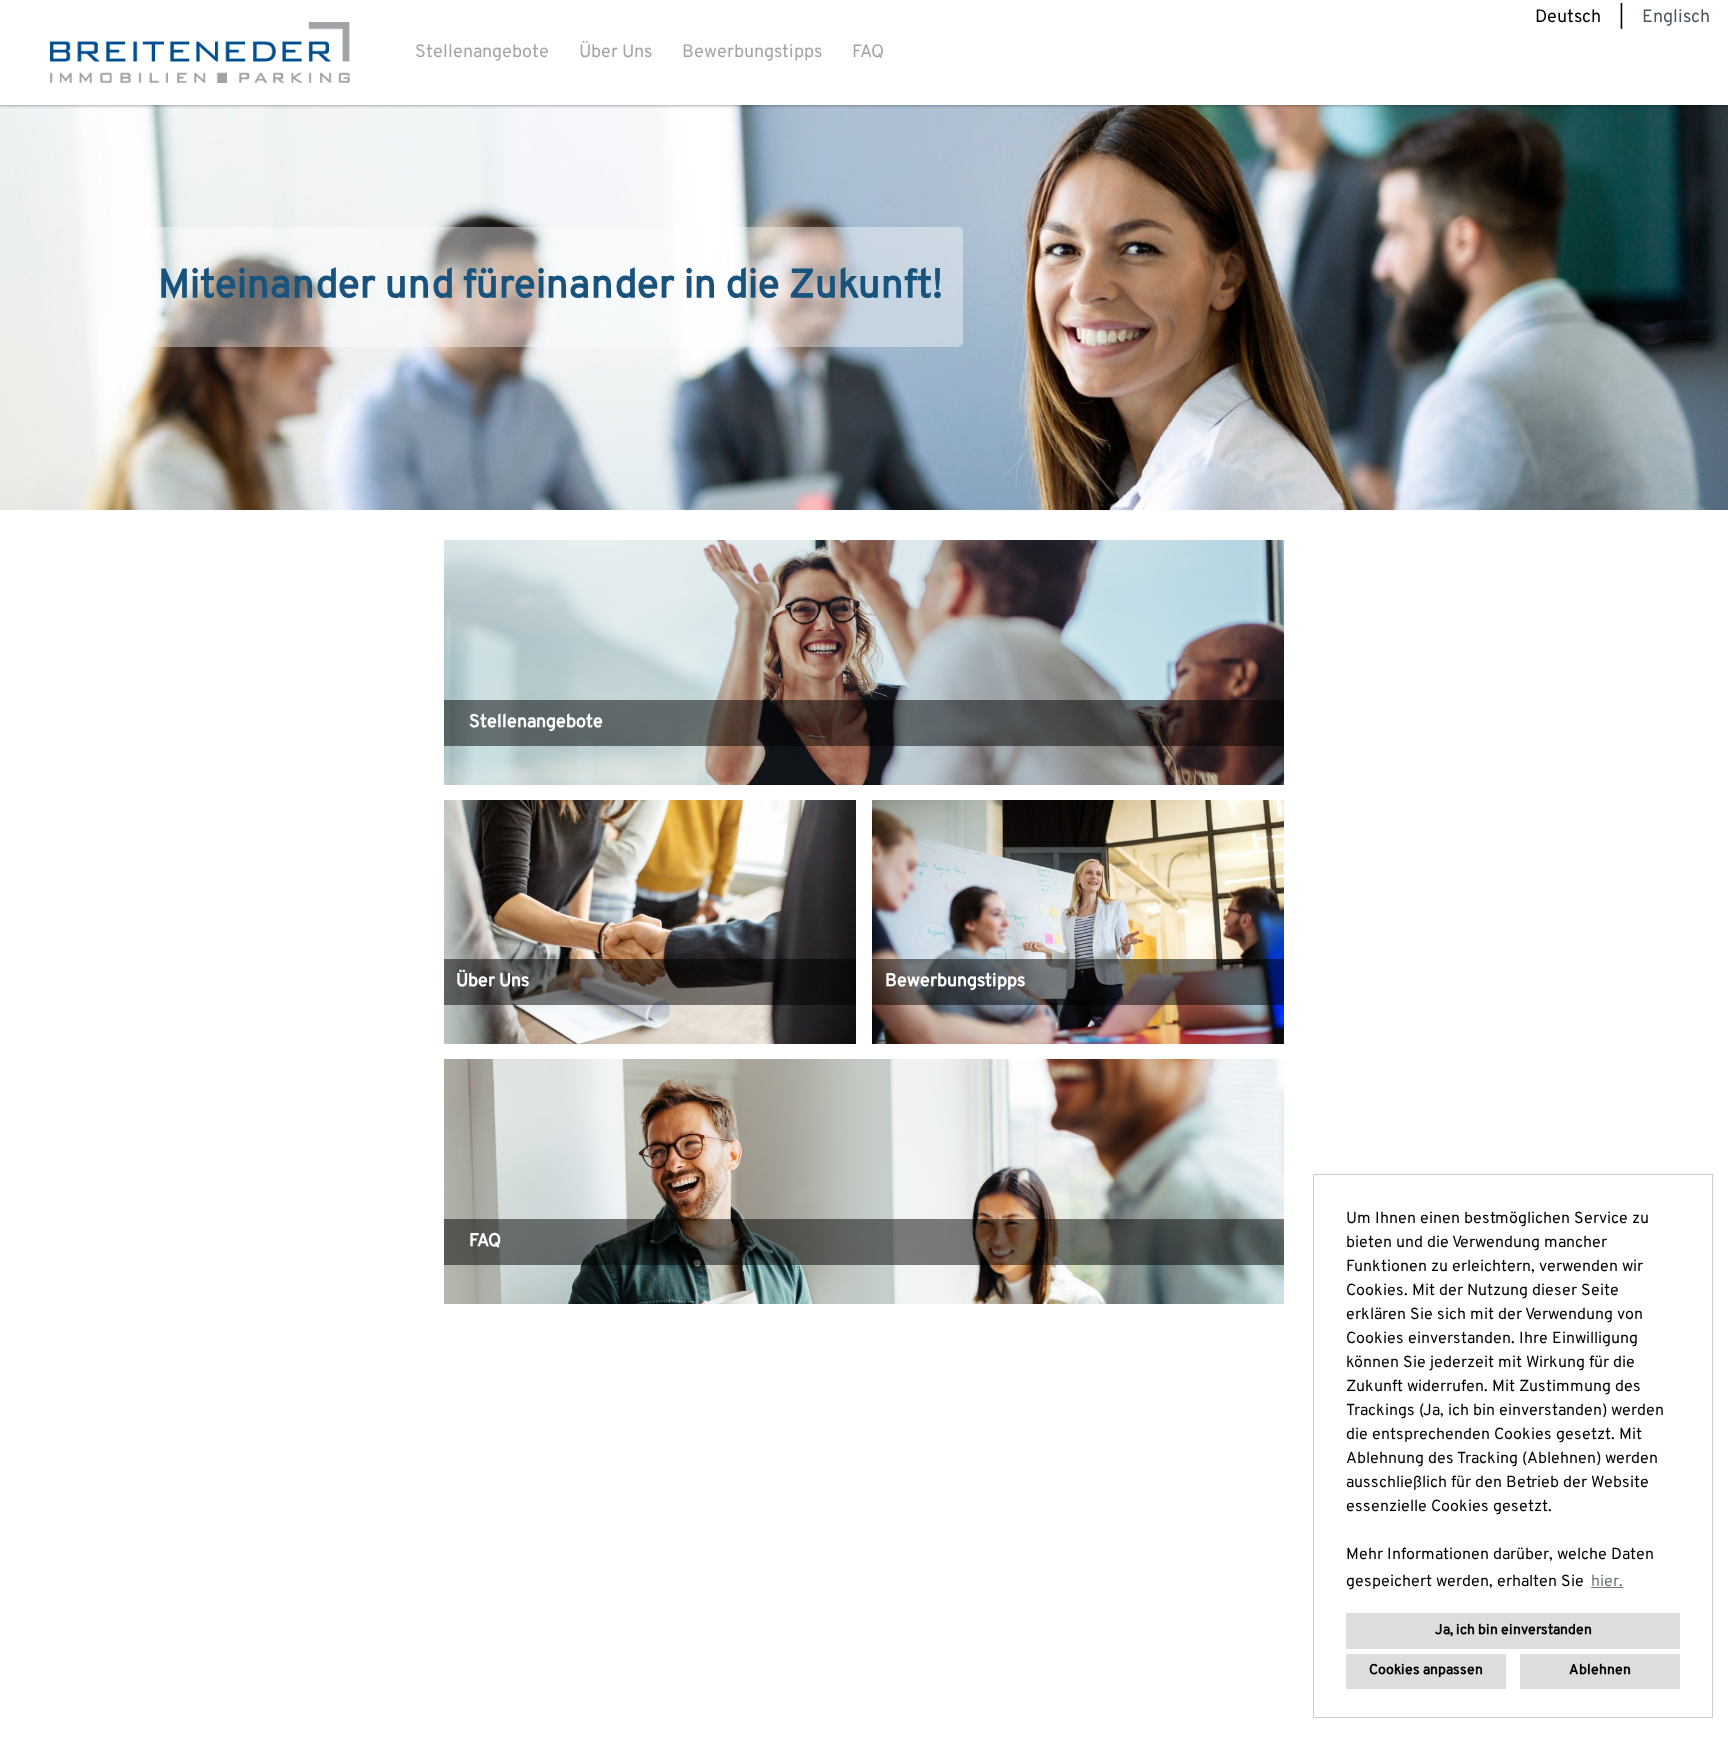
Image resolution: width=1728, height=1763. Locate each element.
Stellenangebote (482, 52)
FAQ (868, 52)
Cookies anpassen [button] (1426, 1670)
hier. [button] (1607, 1582)
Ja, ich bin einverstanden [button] (1513, 1630)
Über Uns (615, 52)
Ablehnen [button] (1600, 1670)
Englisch (1676, 17)
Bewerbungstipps (752, 52)
